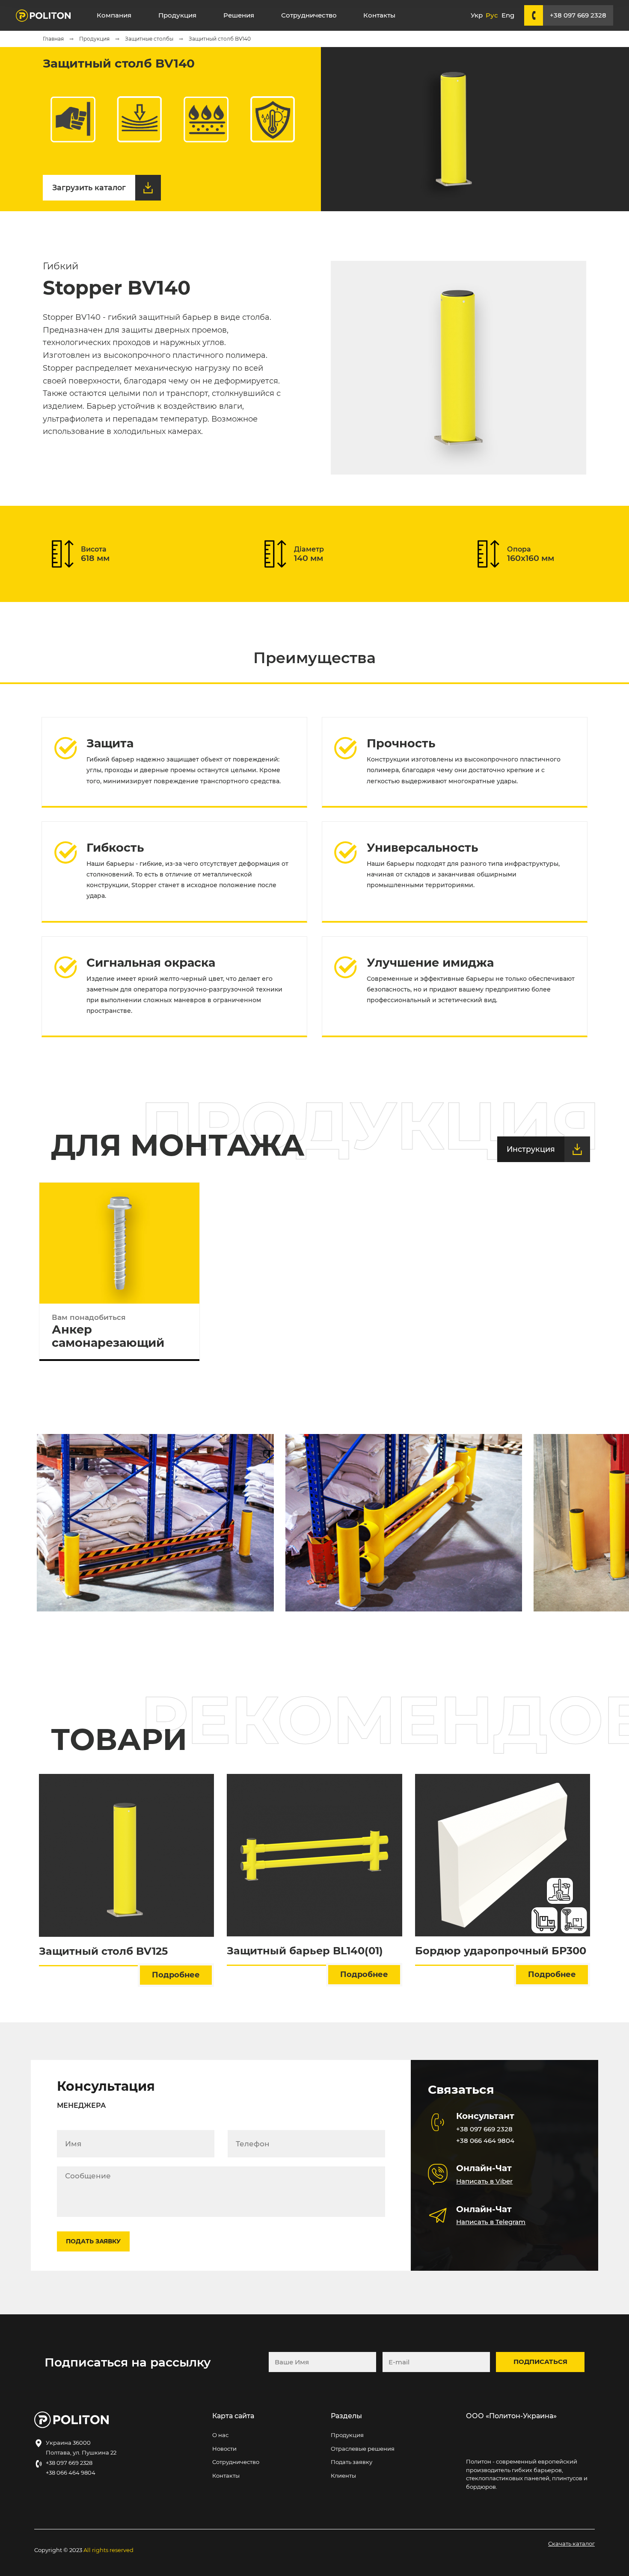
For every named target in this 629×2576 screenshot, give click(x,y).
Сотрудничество (309, 15)
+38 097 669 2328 (578, 15)
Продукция (177, 15)
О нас (220, 2435)
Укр (477, 15)
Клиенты (343, 2476)
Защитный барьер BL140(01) (305, 1951)
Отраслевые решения (363, 2449)
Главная (54, 39)
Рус (492, 15)
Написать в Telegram (491, 2222)
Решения (239, 15)
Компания (114, 15)
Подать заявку (352, 2462)
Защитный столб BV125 (103, 1951)
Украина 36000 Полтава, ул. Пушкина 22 (81, 2448)
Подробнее (176, 1975)
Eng (508, 15)
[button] (592, 1523)
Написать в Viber (484, 2181)
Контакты (379, 15)
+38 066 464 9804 (485, 2141)
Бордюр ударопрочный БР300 (501, 1951)
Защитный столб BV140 (220, 39)
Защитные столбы (150, 39)
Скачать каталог (571, 2544)
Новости (224, 2449)
